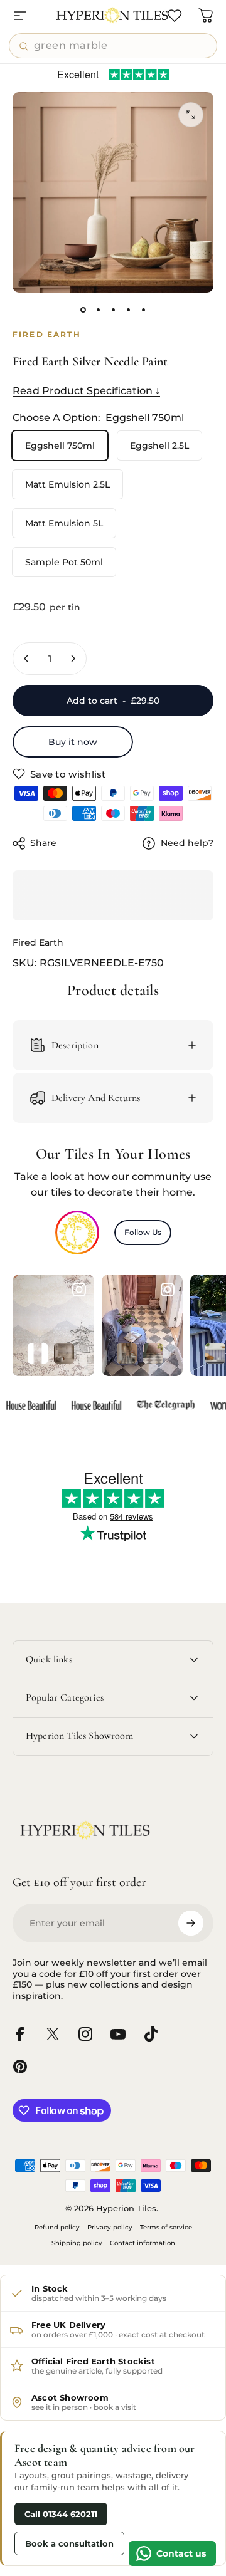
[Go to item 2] (98, 310)
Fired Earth (38, 942)
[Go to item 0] (83, 310)
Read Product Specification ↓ (86, 391)
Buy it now (73, 742)
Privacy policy (110, 2227)
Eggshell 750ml (60, 446)
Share (43, 843)
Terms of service (166, 2227)
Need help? (187, 843)
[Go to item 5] (143, 310)
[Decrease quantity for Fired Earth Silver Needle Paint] (26, 659)
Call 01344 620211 (61, 2514)
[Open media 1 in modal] (191, 115)
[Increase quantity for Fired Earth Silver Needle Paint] (73, 659)
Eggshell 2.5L (159, 446)
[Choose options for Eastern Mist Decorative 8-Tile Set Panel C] (38, 1353)
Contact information (143, 2243)
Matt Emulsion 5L (64, 523)
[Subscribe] (191, 1923)
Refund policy (57, 2227)
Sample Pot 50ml (64, 562)
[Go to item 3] (113, 310)
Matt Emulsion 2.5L (67, 484)
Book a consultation (69, 2543)
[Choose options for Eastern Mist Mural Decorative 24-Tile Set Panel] (64, 1353)
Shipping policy (77, 2243)
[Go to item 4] (128, 310)
